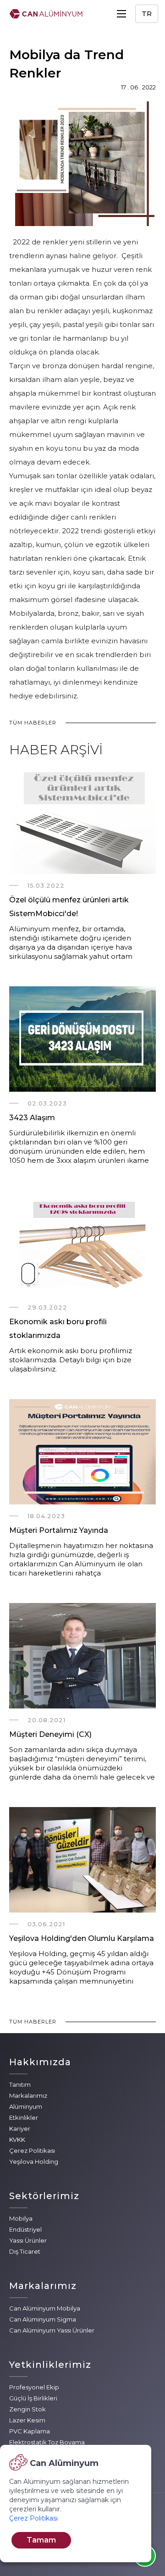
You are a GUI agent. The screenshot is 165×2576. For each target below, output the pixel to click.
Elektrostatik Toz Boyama (47, 2442)
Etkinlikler (24, 2117)
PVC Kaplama (30, 2431)
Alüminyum (26, 2106)
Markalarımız (28, 2095)
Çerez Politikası (32, 2150)
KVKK (17, 2139)
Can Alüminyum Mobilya (45, 2308)
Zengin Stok (27, 2409)
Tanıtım (20, 2084)
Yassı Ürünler (28, 2240)
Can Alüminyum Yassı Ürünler (52, 2330)
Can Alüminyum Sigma (43, 2319)
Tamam (41, 2540)
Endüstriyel (25, 2229)
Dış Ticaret (25, 2251)
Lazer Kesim (27, 2420)
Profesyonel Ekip (34, 2387)
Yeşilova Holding (34, 2161)
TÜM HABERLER (33, 723)
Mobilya (21, 2218)
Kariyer (20, 2128)
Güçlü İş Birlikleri (33, 2398)
